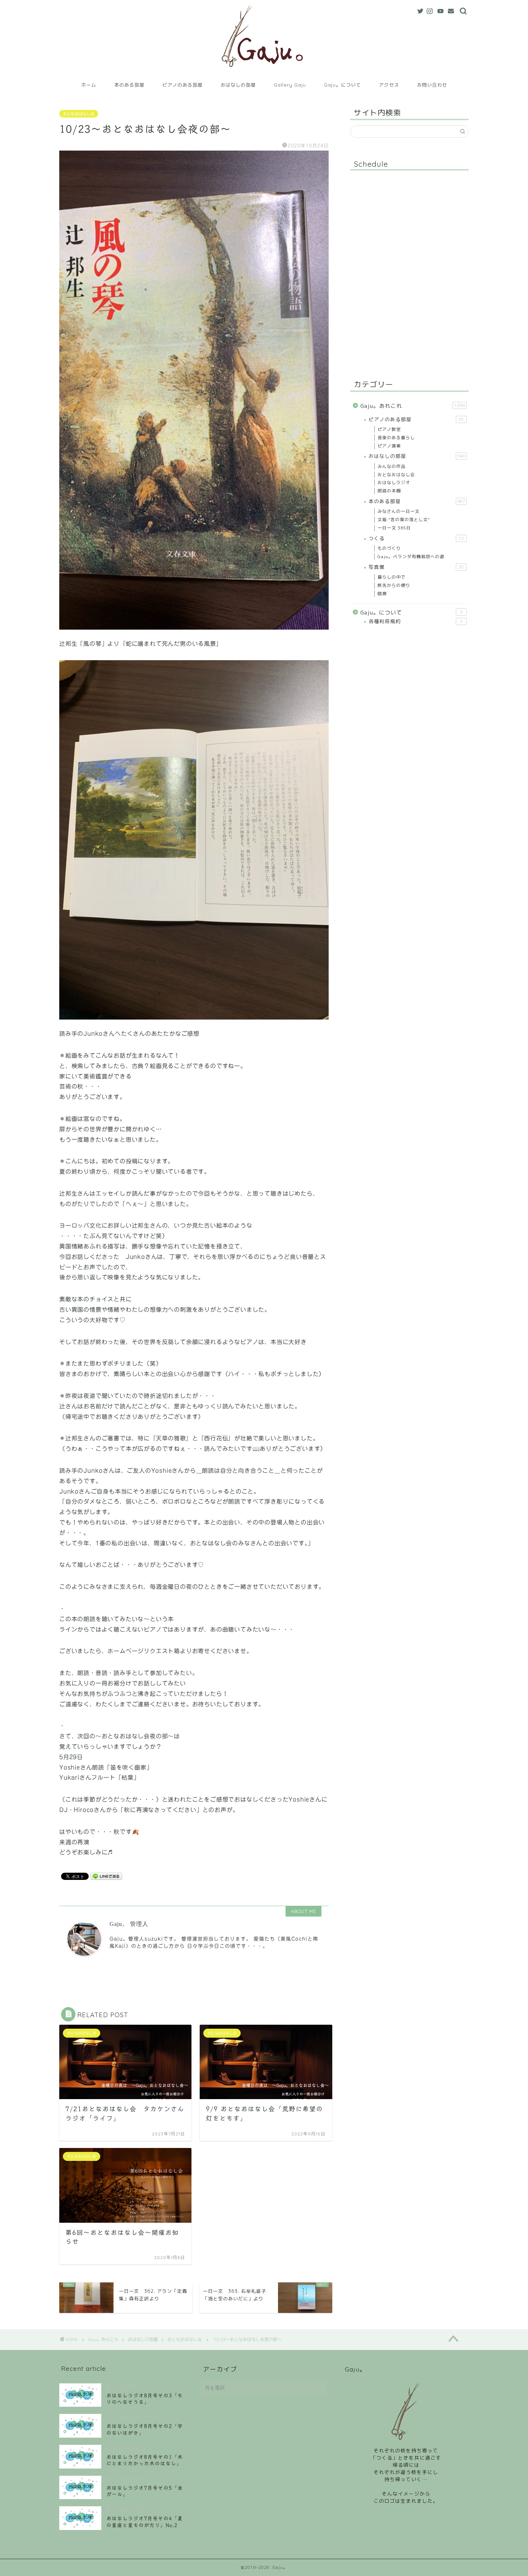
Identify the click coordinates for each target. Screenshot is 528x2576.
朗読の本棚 (389, 491)
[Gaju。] (264, 73)
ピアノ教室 (389, 429)
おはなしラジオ (394, 482)
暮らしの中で (392, 577)
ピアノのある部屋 (182, 85)
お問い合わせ (432, 85)
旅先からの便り (394, 585)
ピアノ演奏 (389, 446)
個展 (382, 594)
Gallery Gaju (290, 85)
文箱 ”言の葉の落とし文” (404, 519)
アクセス (389, 85)
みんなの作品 (392, 466)
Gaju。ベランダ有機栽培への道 (411, 556)
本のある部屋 (129, 85)
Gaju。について (342, 85)
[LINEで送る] (106, 1876)
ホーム (89, 85)
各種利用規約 (416, 621)
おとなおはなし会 (79, 114)
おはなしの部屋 (238, 85)
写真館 (416, 567)
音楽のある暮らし (396, 438)
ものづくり (389, 548)
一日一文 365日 (394, 528)
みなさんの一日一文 (399, 511)
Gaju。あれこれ (413, 406)
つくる (416, 538)
